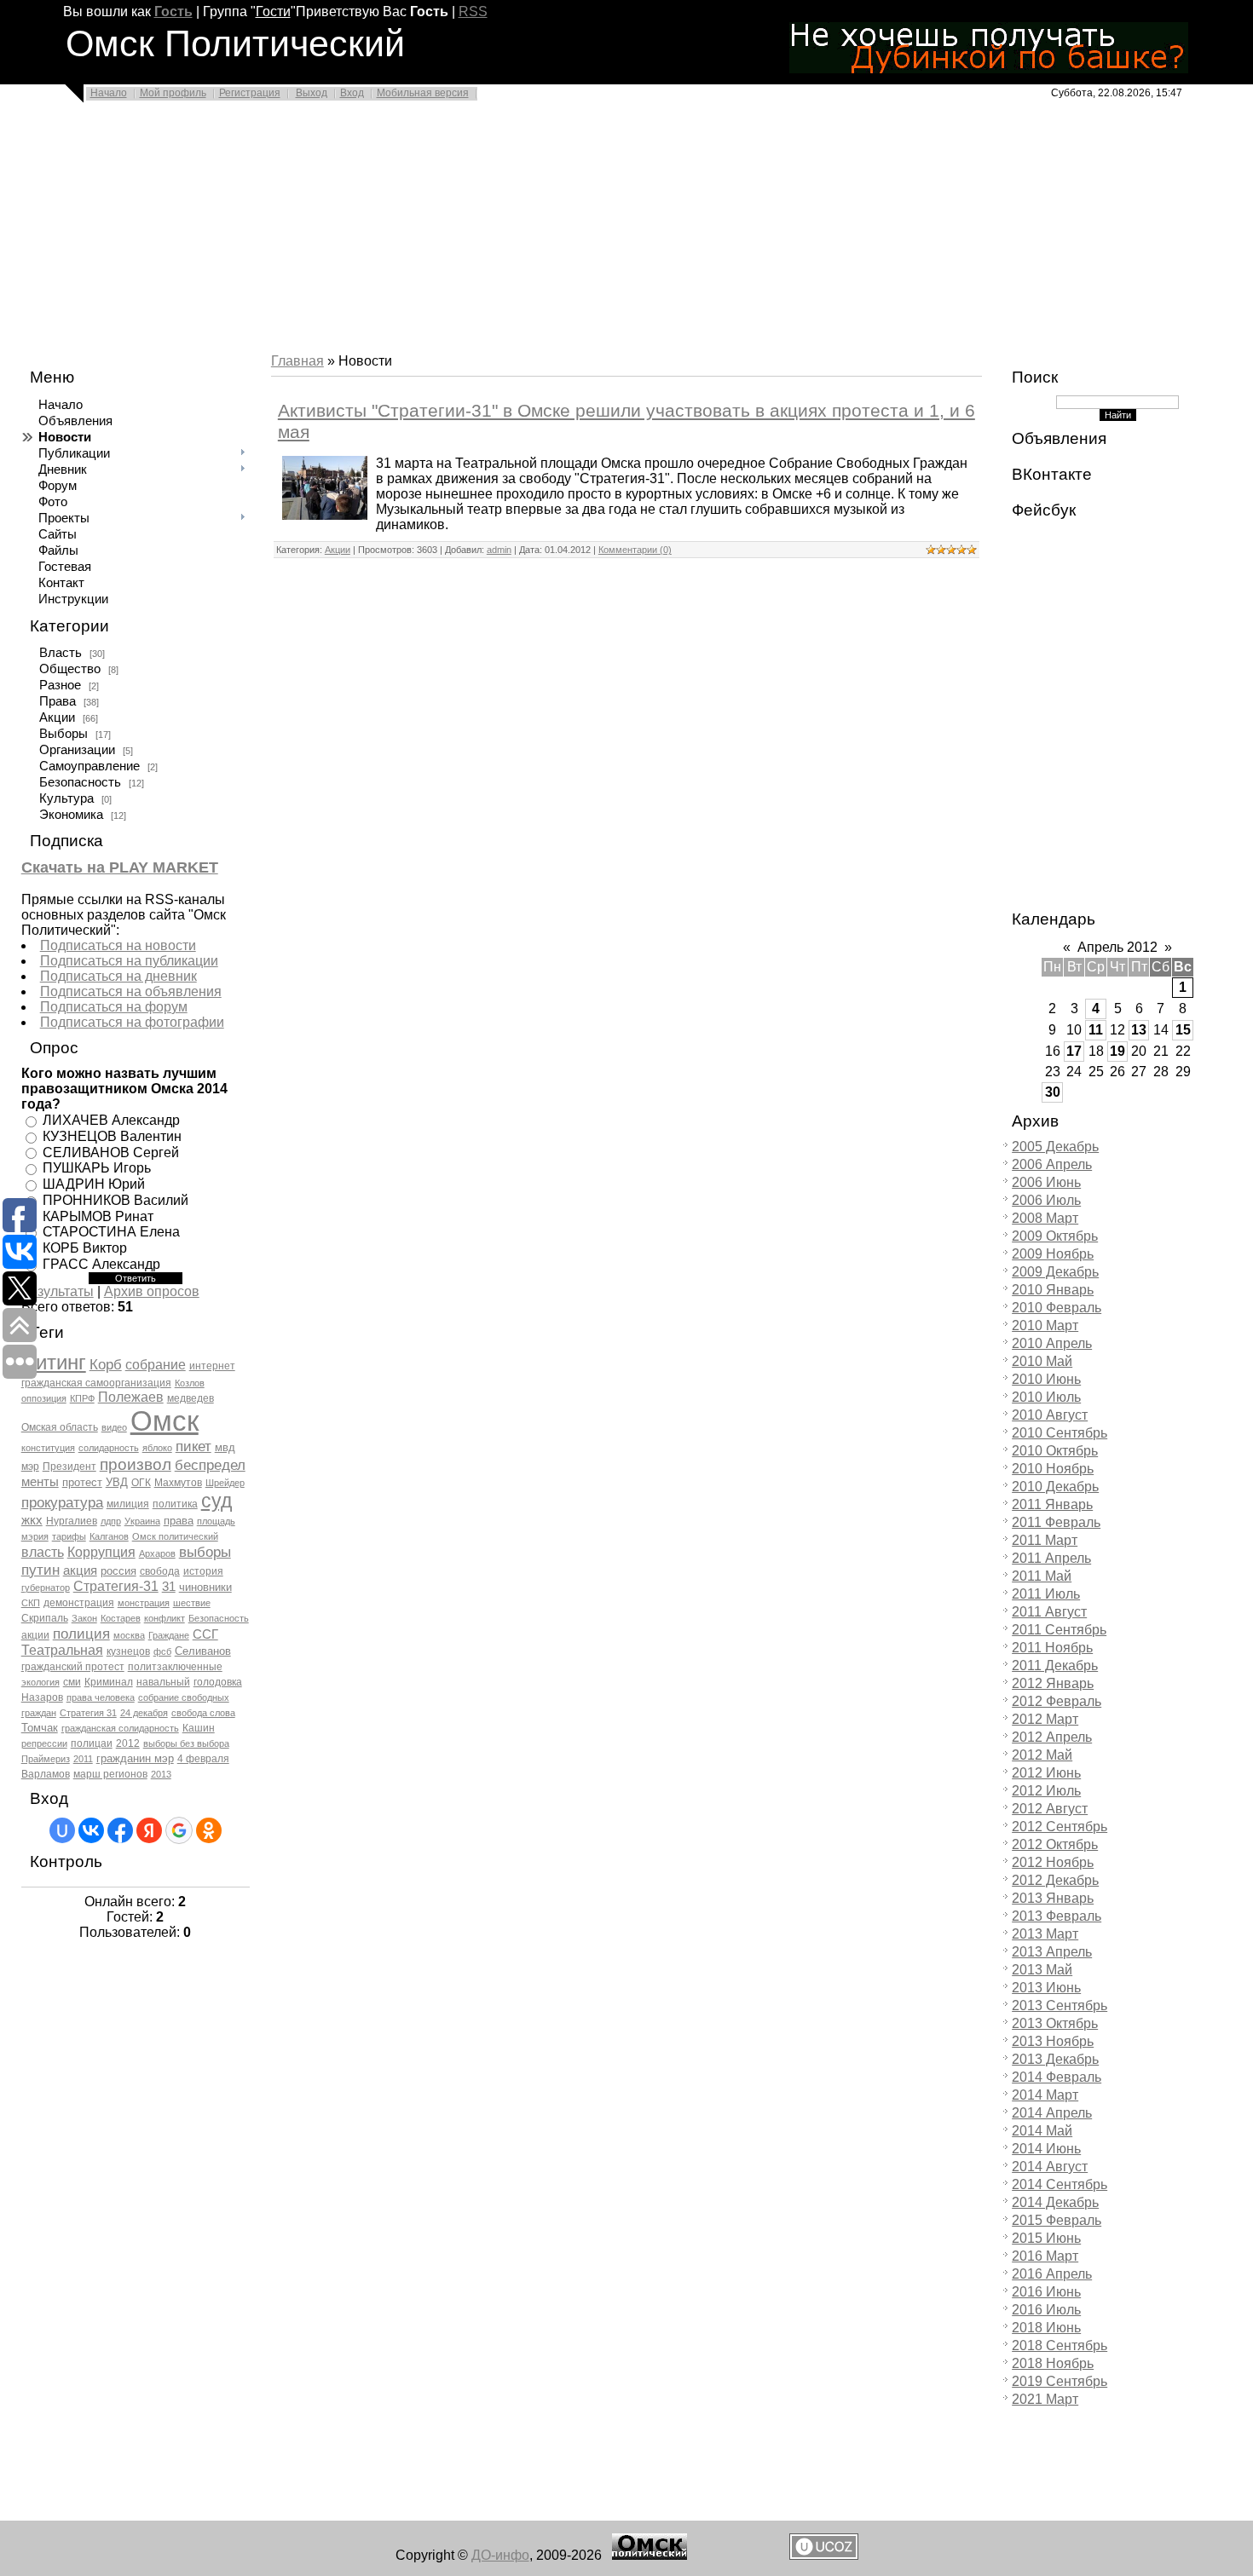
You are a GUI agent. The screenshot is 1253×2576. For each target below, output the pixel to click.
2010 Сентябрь (1060, 1433)
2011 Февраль (1056, 1522)
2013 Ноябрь (1053, 2041)
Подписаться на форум (114, 1007)
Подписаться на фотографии (132, 1022)
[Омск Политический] (650, 2555)
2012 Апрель (1052, 1737)
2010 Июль (1046, 1397)
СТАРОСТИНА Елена (111, 1232)
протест (82, 1482)
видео (114, 1427)
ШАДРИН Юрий (94, 1184)
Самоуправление (89, 766)
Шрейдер (225, 1483)
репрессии (44, 1743)
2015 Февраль (1057, 2220)
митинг (54, 1362)
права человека (101, 1697)
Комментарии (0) (635, 550)
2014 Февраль (1057, 2077)
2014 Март (1045, 2095)
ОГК (141, 1483)
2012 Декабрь (1055, 1880)
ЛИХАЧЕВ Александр (111, 1120)
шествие (192, 1603)
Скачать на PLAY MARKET (120, 867)
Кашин (199, 1728)
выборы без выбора (186, 1743)
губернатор (46, 1588)
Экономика (71, 815)
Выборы (64, 734)
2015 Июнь (1046, 2238)
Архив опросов (152, 1291)
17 (1074, 1051)
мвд (225, 1447)
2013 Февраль (1057, 1916)
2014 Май (1042, 2131)
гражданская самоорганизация (96, 1383)
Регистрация (250, 93)
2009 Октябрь (1055, 1236)
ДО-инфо (500, 2555)
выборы (205, 1552)
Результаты (58, 1291)
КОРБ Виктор (85, 1248)
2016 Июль (1046, 2310)
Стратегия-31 (116, 1586)
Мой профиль (173, 93)
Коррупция (101, 1552)
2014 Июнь (1046, 2149)
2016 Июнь (1046, 2292)
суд (217, 1501)
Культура (66, 798)
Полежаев (131, 1397)
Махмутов (178, 1483)
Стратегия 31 (88, 1713)
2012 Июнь (1046, 1773)
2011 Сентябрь (1059, 1630)
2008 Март (1045, 1218)
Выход (312, 93)
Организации (77, 750)
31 (169, 1587)
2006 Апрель (1052, 1164)
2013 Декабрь (1055, 2059)
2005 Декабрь (1055, 1147)
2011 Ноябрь (1052, 1648)
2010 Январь (1053, 1290)
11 (1096, 1030)
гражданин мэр (135, 1758)
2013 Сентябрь (1060, 2005)
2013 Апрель (1052, 1952)
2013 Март (1045, 1934)
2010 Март (1045, 1325)
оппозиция (44, 1398)
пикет (193, 1446)
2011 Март (1045, 1540)
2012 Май (1042, 1755)
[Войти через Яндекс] (149, 1830)
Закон (84, 1618)
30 (1053, 1092)
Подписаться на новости (118, 945)
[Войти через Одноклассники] (209, 1830)
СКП (31, 1603)
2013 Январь (1053, 1898)
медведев (191, 1398)
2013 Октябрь (1055, 2023)
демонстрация (79, 1603)
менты (40, 1482)
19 (1117, 1051)
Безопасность (80, 782)
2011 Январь (1052, 1504)
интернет (212, 1366)
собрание (156, 1365)
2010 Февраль (1057, 1308)
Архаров (157, 1553)
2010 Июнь (1046, 1379)
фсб (162, 1651)
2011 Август (1049, 1612)
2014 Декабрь (1055, 2202)
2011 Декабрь (1055, 1665)
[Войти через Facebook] (120, 1830)
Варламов (46, 1774)
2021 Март (1045, 2399)
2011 (83, 1759)
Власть (61, 653)
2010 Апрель (1052, 1343)
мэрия (35, 1536)
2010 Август (1050, 1415)
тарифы (69, 1536)
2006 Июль (1046, 1200)
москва (129, 1635)
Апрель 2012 (1117, 947)
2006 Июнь (1046, 1182)
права (179, 1521)
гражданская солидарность (120, 1728)
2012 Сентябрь (1060, 1827)
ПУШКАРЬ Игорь (97, 1168)
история (203, 1571)
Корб (106, 1364)
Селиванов (203, 1651)
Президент (69, 1467)
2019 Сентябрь (1060, 2381)
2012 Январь (1053, 1683)
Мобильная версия (423, 93)
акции (35, 1635)
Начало (109, 93)
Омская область (60, 1427)
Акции (57, 717)
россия (118, 1571)
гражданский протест (73, 1667)
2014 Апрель (1052, 2113)
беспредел (210, 1465)
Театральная (62, 1650)
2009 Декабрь (1055, 1272)
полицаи (92, 1743)
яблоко (157, 1448)
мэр (30, 1467)
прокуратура (62, 1502)
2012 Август (1050, 1809)
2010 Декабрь (1055, 1487)
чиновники (205, 1587)
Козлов (190, 1383)
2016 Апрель (1052, 2274)
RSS (473, 12)
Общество (70, 669)
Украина (142, 1521)
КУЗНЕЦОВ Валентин (112, 1136)
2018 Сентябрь (1060, 2345)
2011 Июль (1046, 1594)
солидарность (109, 1448)
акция (80, 1570)
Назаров (42, 1697)
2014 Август (1050, 2167)
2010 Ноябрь (1053, 1469)
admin (499, 550)
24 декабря (144, 1713)
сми (72, 1682)
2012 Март (1045, 1719)
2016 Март (1045, 2256)
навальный (163, 1682)
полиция (81, 1634)
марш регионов (110, 1774)
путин (40, 1570)
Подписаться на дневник (118, 976)
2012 (128, 1743)
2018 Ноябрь (1053, 2363)
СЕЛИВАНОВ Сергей (111, 1152)
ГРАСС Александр (101, 1264)
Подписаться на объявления (131, 991)
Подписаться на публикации (129, 961)
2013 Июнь (1046, 1988)
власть (43, 1552)
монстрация (144, 1603)
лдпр (111, 1521)
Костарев (121, 1618)
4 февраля (203, 1759)
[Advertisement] (511, 232)
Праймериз (46, 1759)
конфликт (165, 1618)
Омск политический (175, 1536)
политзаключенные (175, 1667)
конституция (48, 1448)
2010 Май (1042, 1361)
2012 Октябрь (1055, 1844)
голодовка (218, 1682)
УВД (117, 1482)
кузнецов (128, 1651)
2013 (161, 1774)
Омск (165, 1421)
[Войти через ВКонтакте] (91, 1830)
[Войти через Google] (179, 1830)
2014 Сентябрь (1060, 2184)
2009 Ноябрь (1053, 1254)
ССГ (205, 1634)
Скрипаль (45, 1618)
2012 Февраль (1057, 1701)
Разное (60, 685)
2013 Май (1042, 1970)
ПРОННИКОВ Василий (115, 1200)
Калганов (109, 1536)
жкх (32, 1520)
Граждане (169, 1635)
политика (175, 1504)
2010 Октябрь (1055, 1451)
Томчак (40, 1728)
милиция (128, 1504)
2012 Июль (1046, 1791)
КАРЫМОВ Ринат (98, 1216)
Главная (297, 361)
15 (1183, 1030)
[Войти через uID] (62, 1830)
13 (1139, 1030)
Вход (352, 93)
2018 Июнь (1046, 2328)
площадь (216, 1521)
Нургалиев (72, 1521)
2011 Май (1042, 1576)
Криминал (109, 1682)
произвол (136, 1464)
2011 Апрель (1051, 1558)
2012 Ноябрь (1053, 1862)
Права (58, 701)
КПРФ (82, 1398)
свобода (160, 1571)
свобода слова (203, 1713)
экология (40, 1682)
